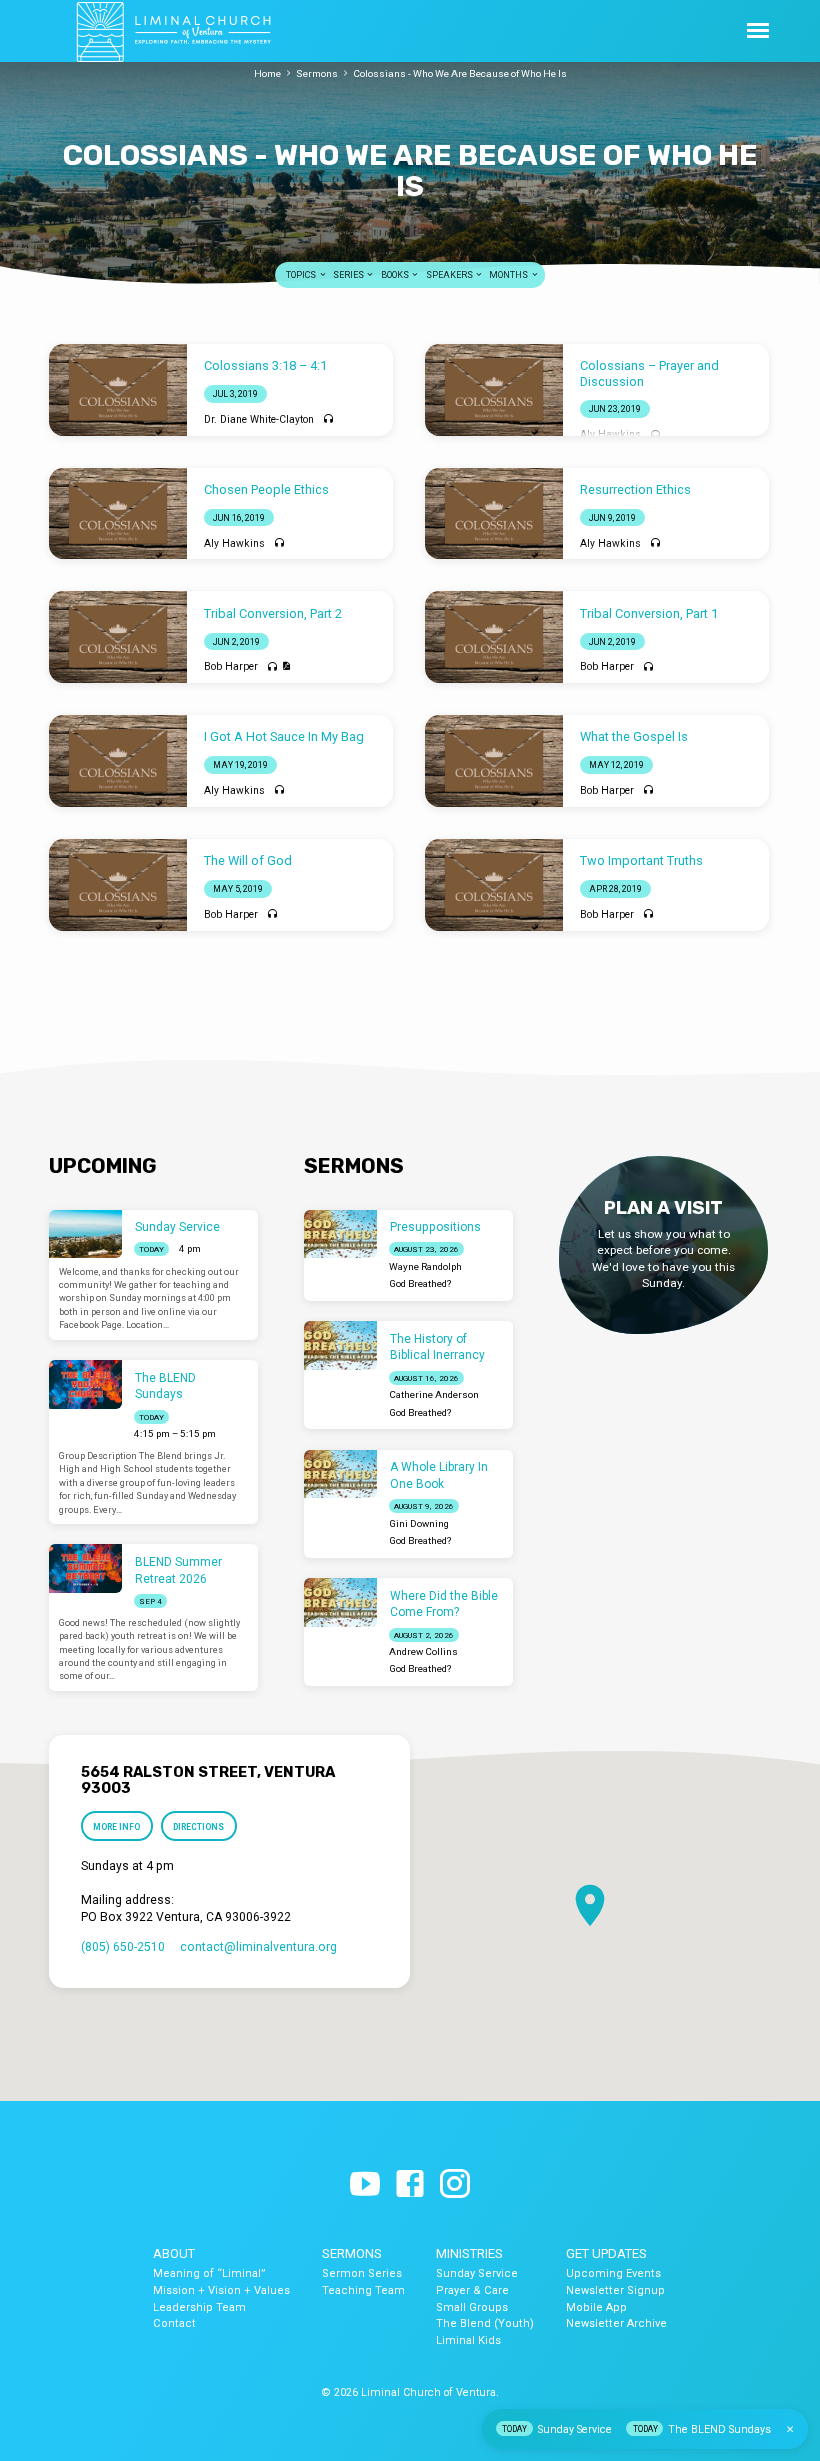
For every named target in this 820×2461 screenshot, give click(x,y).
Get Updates (606, 2253)
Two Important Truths (641, 860)
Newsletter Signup (615, 2290)
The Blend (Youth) (485, 2323)
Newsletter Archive (616, 2323)
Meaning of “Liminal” (209, 2273)
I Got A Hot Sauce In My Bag (284, 736)
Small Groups (472, 2307)
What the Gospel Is (634, 736)
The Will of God (248, 860)
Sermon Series (362, 2273)
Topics (302, 275)
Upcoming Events (613, 2273)
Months (509, 275)
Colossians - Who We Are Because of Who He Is (460, 73)
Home (267, 73)
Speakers (450, 275)
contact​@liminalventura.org (258, 1947)
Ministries (469, 2253)
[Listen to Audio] (328, 419)
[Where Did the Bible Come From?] (340, 1602)
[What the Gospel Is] (494, 761)
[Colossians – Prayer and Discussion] (494, 390)
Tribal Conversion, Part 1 (649, 613)
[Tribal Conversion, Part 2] (118, 637)
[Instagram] (455, 2185)
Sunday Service (177, 1227)
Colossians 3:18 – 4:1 (265, 365)
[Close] (790, 2429)
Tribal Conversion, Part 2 (273, 613)
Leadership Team (199, 2307)
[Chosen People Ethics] (118, 514)
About (174, 2253)
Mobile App (596, 2307)
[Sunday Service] (85, 1234)
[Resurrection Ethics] (494, 514)
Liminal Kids (468, 2340)
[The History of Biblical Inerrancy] (340, 1345)
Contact (174, 2323)
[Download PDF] (286, 666)
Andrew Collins (423, 1651)
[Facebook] (410, 2185)
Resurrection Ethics (635, 489)
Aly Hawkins (610, 434)
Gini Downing (419, 1523)
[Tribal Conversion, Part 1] (494, 637)
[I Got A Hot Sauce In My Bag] (118, 761)
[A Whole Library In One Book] (340, 1474)
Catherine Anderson (434, 1394)
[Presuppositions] (340, 1234)
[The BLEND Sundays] (85, 1384)
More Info (116, 1827)
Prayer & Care (472, 2290)
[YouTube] (365, 2185)
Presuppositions (435, 1227)
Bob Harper (231, 666)
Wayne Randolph (425, 1266)
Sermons (317, 73)
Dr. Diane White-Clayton (259, 419)
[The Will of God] (118, 885)
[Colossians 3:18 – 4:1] (118, 390)
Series (349, 275)
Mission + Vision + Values (221, 2290)
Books (396, 275)
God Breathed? (420, 1283)
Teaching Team (363, 2290)
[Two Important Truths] (494, 885)
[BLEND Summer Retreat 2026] (85, 1568)
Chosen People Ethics (266, 489)
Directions (198, 1827)
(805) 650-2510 (123, 1947)
